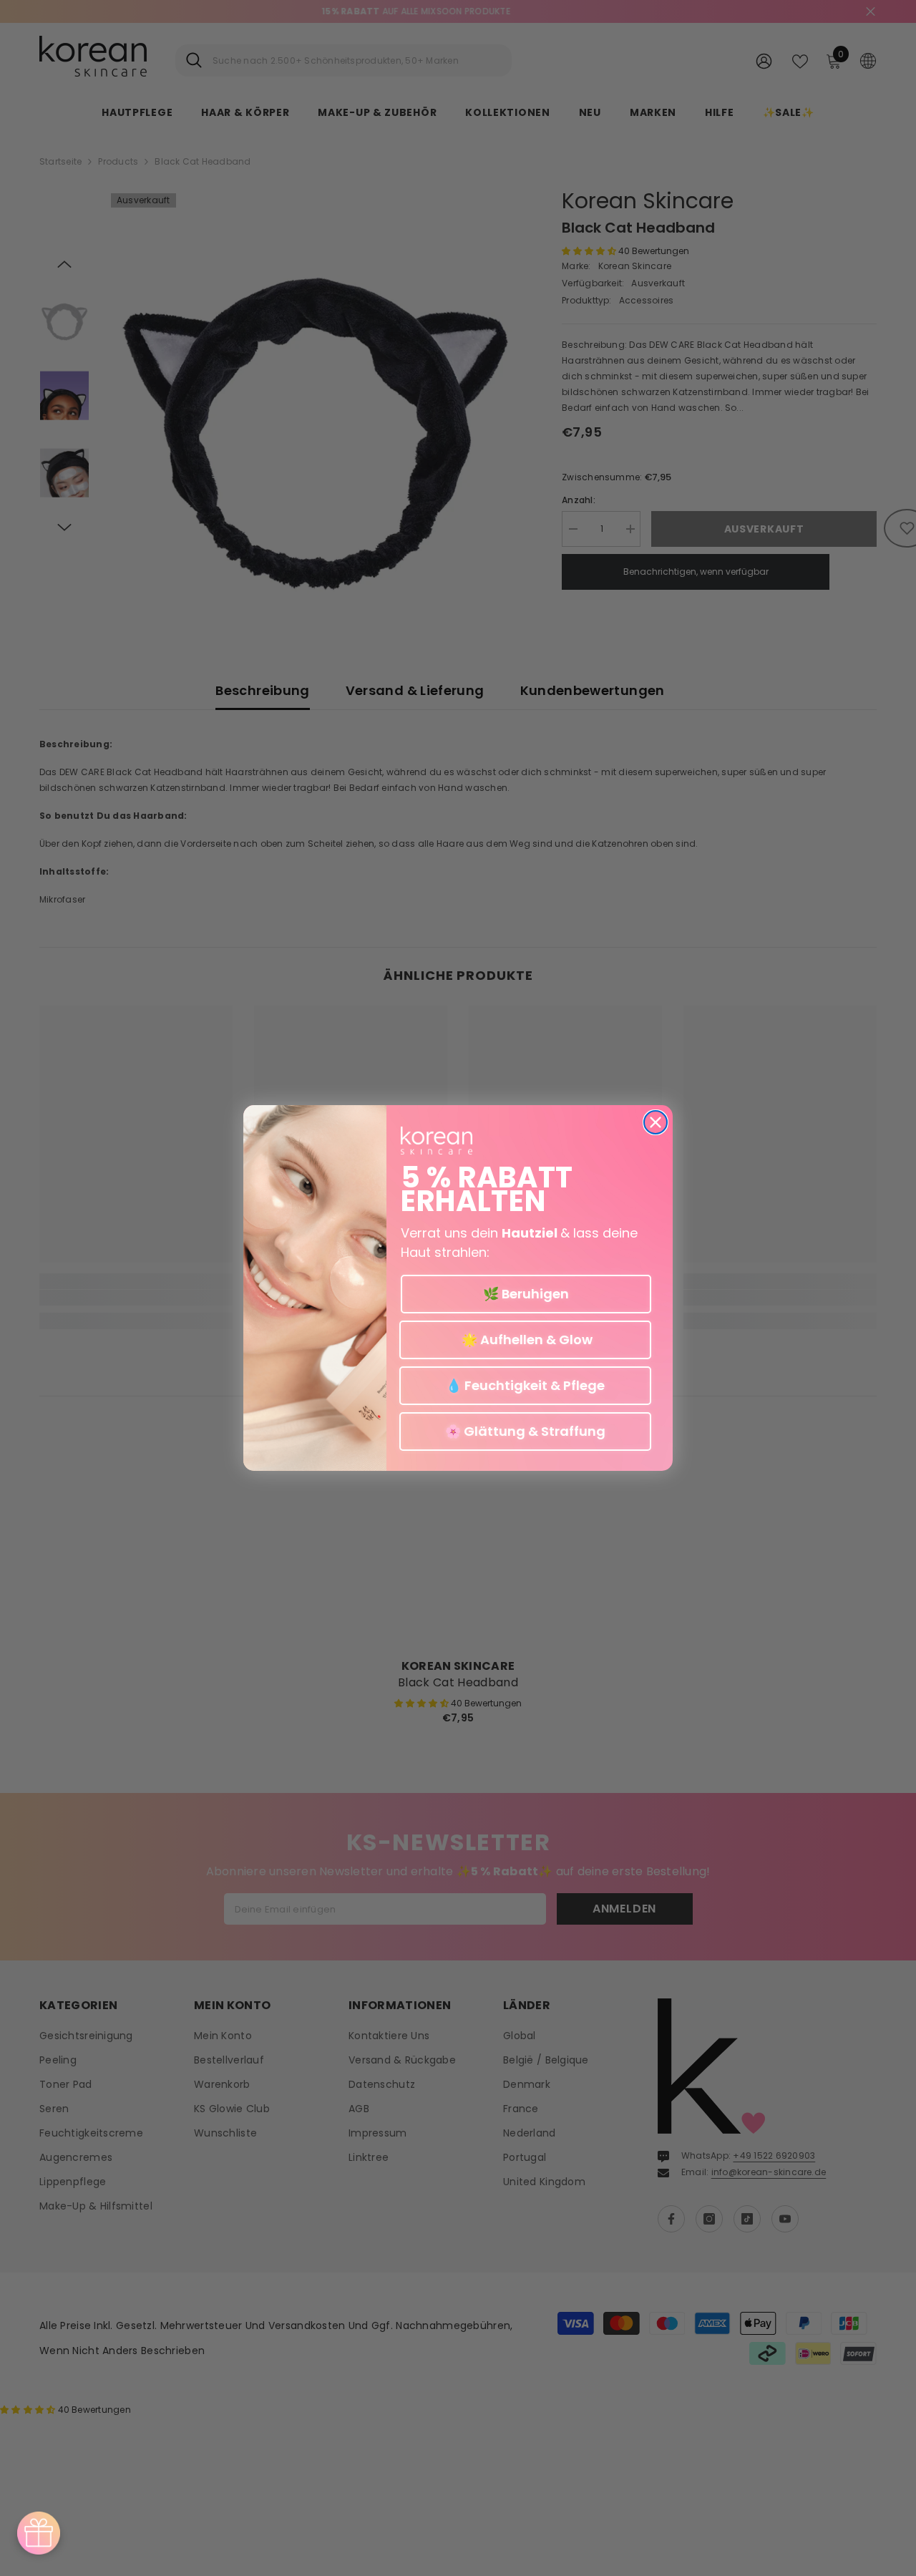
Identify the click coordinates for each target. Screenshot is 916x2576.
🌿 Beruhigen (526, 1294)
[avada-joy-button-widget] (39, 2533)
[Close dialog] (656, 1122)
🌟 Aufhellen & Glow (526, 1340)
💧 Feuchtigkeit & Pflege (525, 1385)
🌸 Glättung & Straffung (525, 1431)
